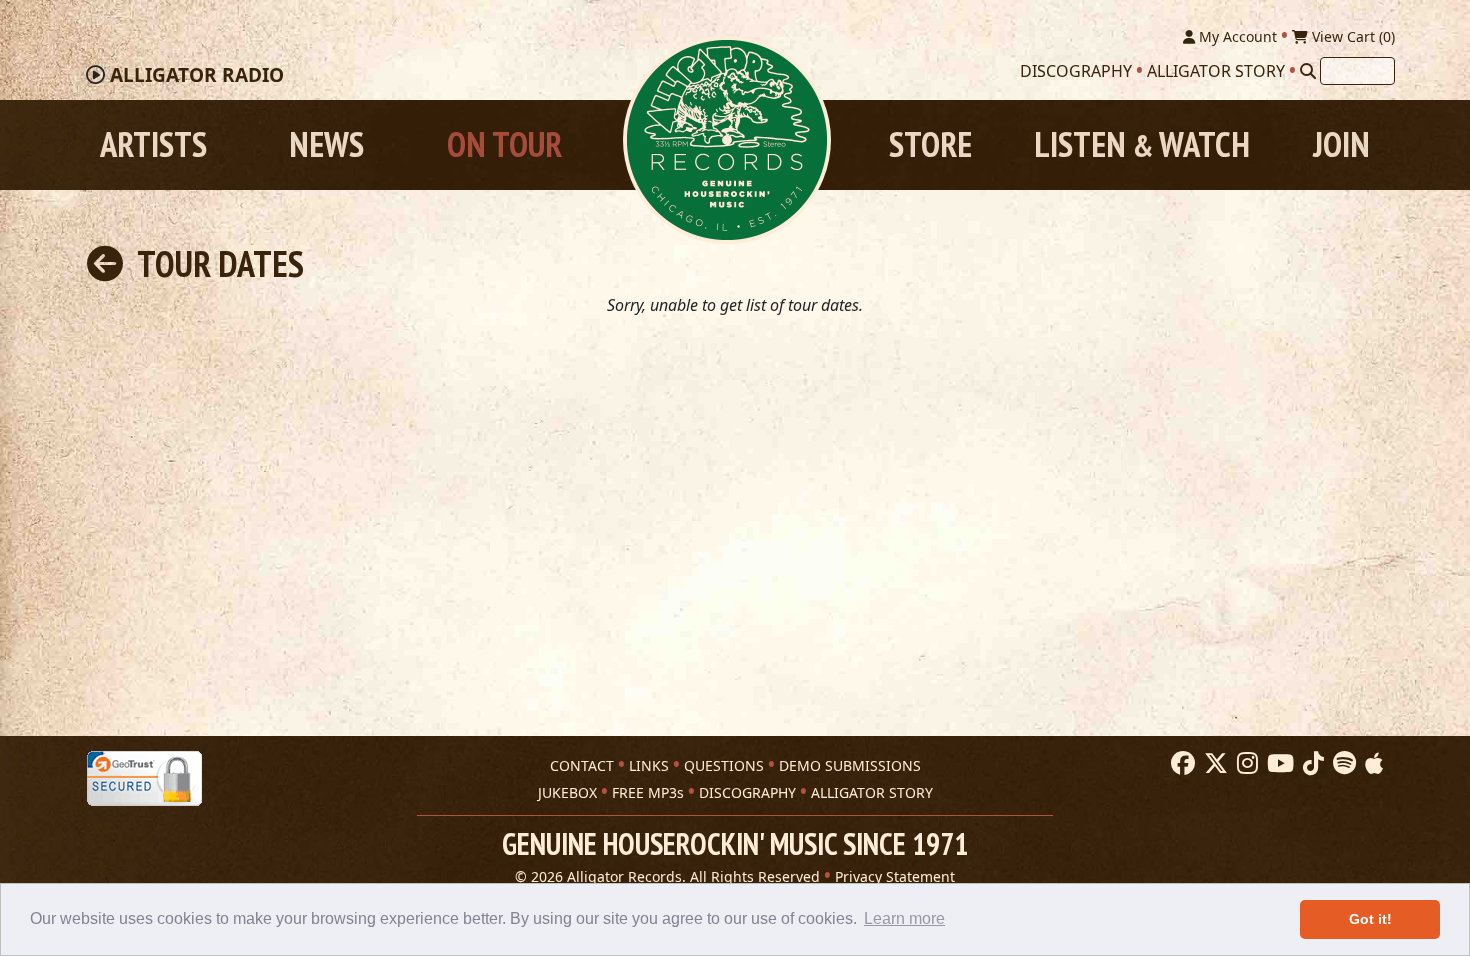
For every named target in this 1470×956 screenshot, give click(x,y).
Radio (197, 75)
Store (930, 144)
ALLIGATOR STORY (872, 792)
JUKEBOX (567, 792)
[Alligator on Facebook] (1180, 764)
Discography (1076, 71)
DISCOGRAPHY (747, 792)
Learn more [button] (904, 918)
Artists (153, 144)
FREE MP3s (648, 792)
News (326, 144)
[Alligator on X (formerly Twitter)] (1213, 764)
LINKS (649, 765)
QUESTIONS (724, 765)
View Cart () (1351, 36)
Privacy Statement (895, 876)
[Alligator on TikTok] (1311, 764)
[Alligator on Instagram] (1245, 764)
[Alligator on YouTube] (1278, 764)
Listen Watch (1142, 144)
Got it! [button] (1370, 919)
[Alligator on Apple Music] (1371, 764)
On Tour (504, 144)
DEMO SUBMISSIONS (850, 765)
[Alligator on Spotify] (1342, 764)
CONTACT (582, 765)
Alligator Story (1216, 71)
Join (1341, 144)
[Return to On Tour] (105, 263)
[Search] (1308, 71)
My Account (1236, 36)
